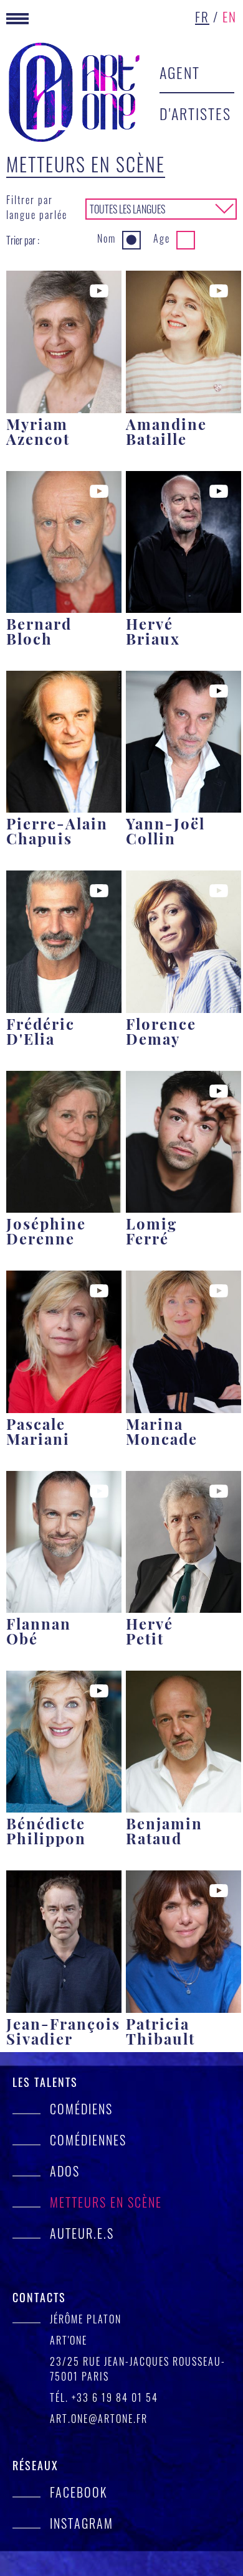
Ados (65, 2171)
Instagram (82, 2523)
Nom (107, 238)
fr (202, 16)
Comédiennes (88, 2140)
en (230, 16)
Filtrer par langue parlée (37, 207)
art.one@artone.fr (99, 2419)
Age (162, 238)
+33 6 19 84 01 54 (115, 2397)
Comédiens (81, 2109)
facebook (79, 2492)
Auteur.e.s (82, 2233)
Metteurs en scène (106, 2202)
